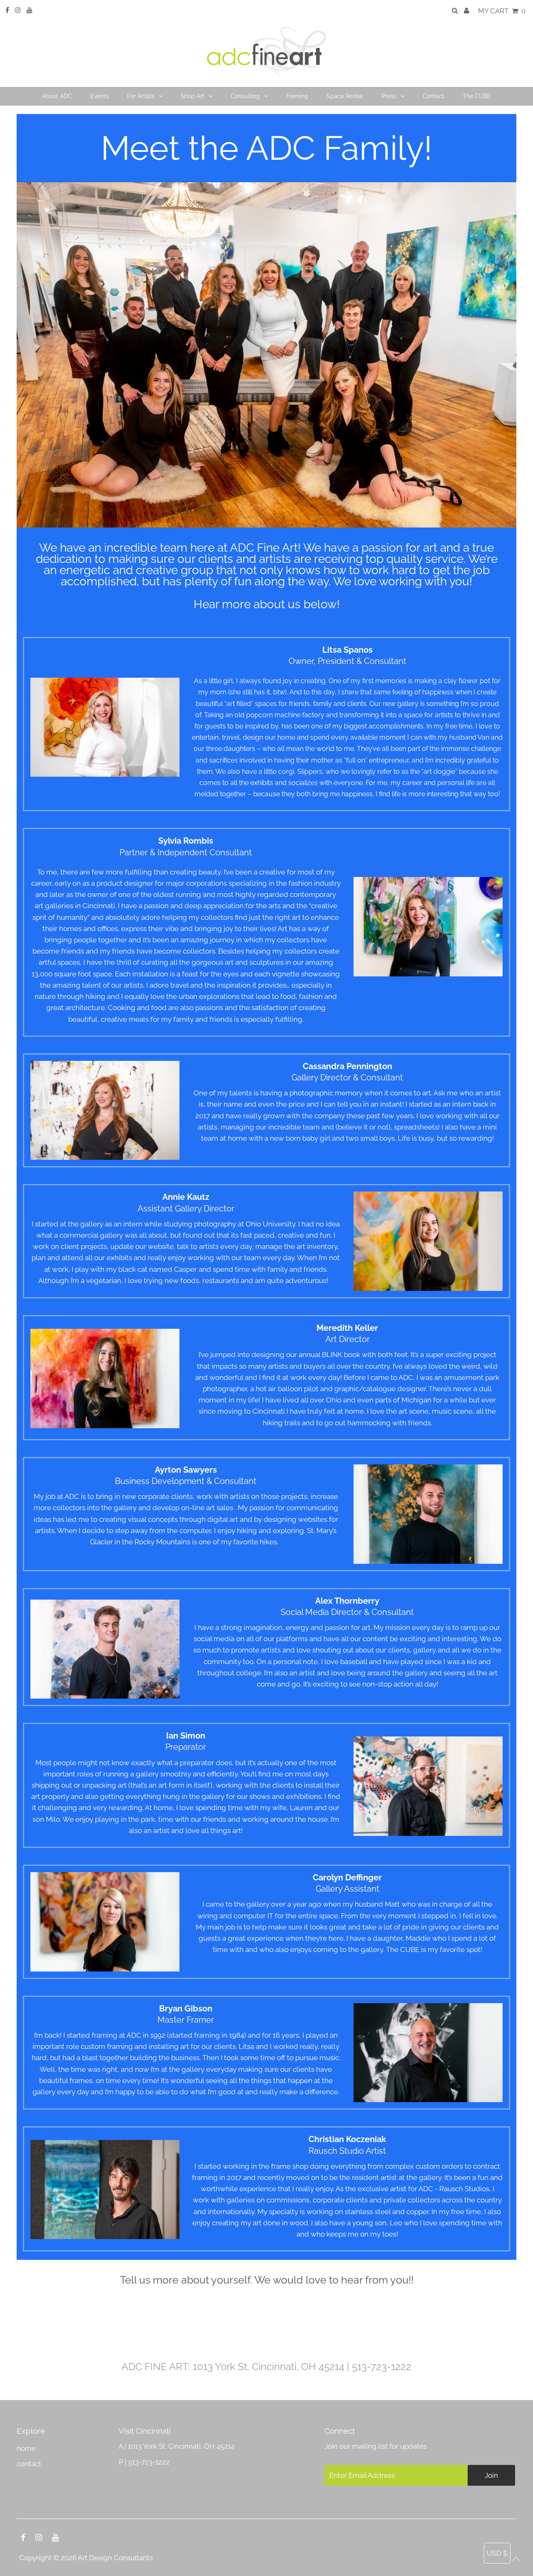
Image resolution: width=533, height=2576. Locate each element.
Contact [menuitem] (433, 96)
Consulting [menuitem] (245, 96)
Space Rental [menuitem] (345, 96)
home (26, 2448)
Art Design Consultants (115, 2558)
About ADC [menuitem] (57, 96)
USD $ (497, 2553)
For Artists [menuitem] (141, 96)
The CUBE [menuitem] (477, 96)
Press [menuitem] (389, 96)
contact (29, 2464)
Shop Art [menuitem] (193, 96)
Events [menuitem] (100, 96)
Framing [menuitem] (297, 96)
